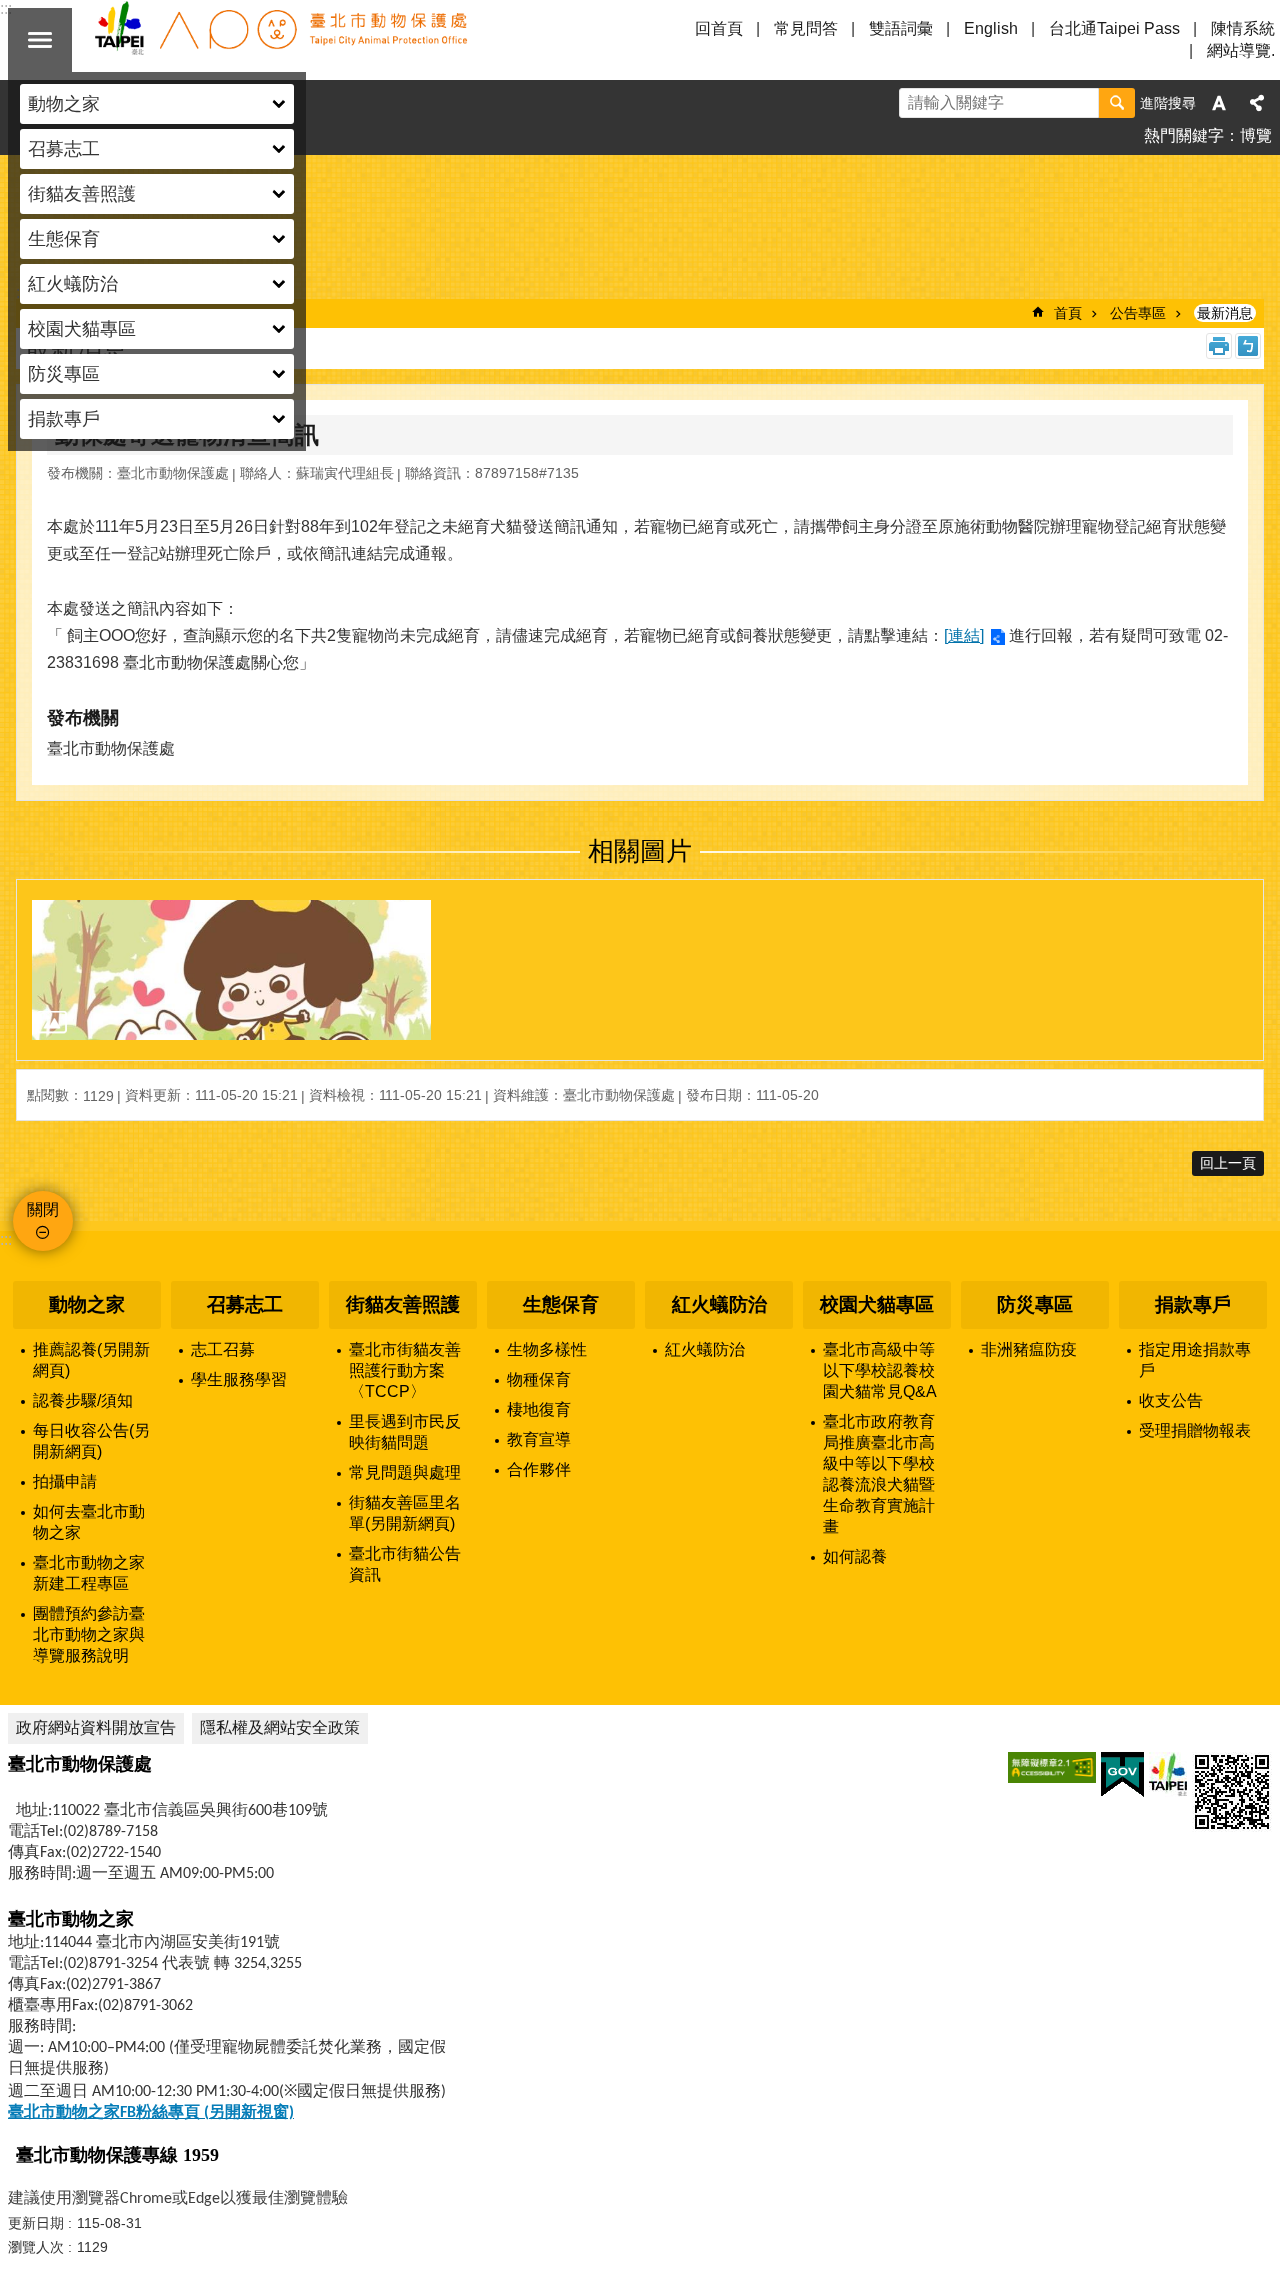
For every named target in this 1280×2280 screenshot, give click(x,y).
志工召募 (223, 1349)
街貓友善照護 (403, 1304)
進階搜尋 (1168, 103)
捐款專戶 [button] (64, 419)
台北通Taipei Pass (1114, 28)
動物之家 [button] (64, 104)
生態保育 (561, 1304)
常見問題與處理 (405, 1472)
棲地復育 (539, 1409)
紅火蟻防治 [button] (73, 284)
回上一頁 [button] (1228, 1163)
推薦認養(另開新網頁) (91, 1360)
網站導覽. (1241, 50)
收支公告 (1171, 1400)
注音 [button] (1248, 346)
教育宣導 (539, 1439)
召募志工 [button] (64, 149)
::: (6, 1239)
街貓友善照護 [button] (82, 194)
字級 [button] (1219, 103)
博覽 (1256, 135)
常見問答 (806, 28)
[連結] (964, 635)
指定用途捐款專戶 (1195, 1360)
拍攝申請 (65, 1481)
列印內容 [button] (1219, 346)
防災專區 (1035, 1304)
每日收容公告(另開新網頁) (91, 1441)
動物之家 (87, 1304)
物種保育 (539, 1379)
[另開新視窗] (1052, 1767)
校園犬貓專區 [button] (82, 329)
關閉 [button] (40, 40)
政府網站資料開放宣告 (96, 1727)
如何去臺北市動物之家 (89, 1522)
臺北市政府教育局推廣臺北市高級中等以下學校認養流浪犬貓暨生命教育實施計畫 (879, 1474)
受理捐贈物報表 (1195, 1430)
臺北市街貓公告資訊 (405, 1564)
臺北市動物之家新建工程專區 (89, 1573)
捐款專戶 (1193, 1304)
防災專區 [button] (64, 374)
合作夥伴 (539, 1469)
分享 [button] (1257, 103)
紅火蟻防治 (719, 1304)
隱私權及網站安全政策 (280, 1727)
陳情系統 (1243, 28)
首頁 (1068, 313)
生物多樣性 (547, 1349)
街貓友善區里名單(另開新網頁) (405, 1513)
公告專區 (1138, 313)
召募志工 (245, 1304)
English (991, 28)
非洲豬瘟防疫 (1029, 1349)
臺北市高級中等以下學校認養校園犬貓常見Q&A (880, 1370)
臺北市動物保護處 (280, 40)
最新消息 (1225, 313)
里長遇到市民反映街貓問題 (405, 1432)
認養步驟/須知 (83, 1400)
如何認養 (855, 1556)
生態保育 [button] (64, 239)
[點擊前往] (231, 970)
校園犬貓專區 (877, 1304)
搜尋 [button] (1117, 103)
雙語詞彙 (901, 28)
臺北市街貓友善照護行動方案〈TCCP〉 (405, 1370)
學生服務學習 (239, 1379)
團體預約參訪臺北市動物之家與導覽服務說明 (89, 1634)
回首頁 (719, 28)
